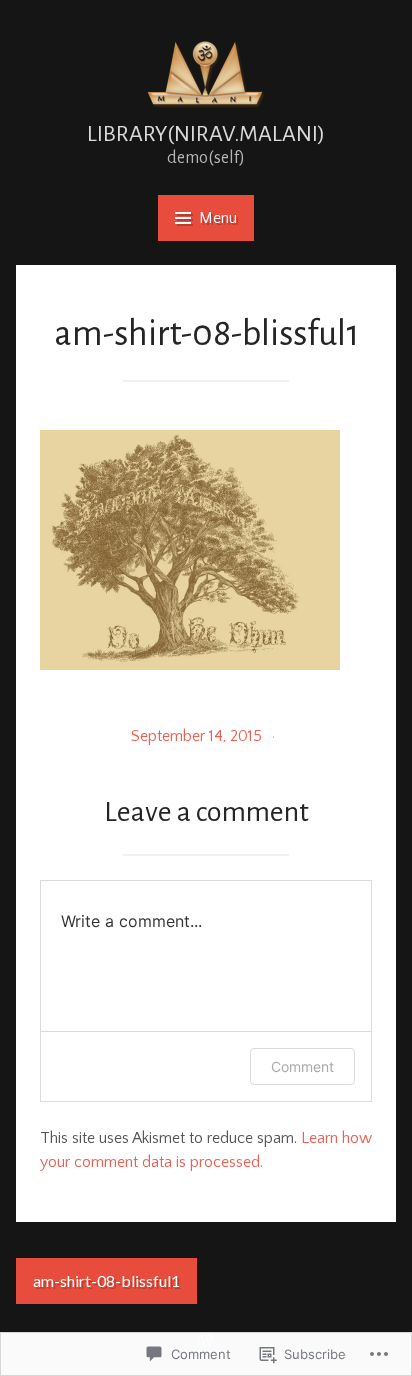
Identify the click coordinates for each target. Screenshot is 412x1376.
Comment (302, 1066)
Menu (218, 218)
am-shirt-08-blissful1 (106, 1280)
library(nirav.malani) (206, 134)
